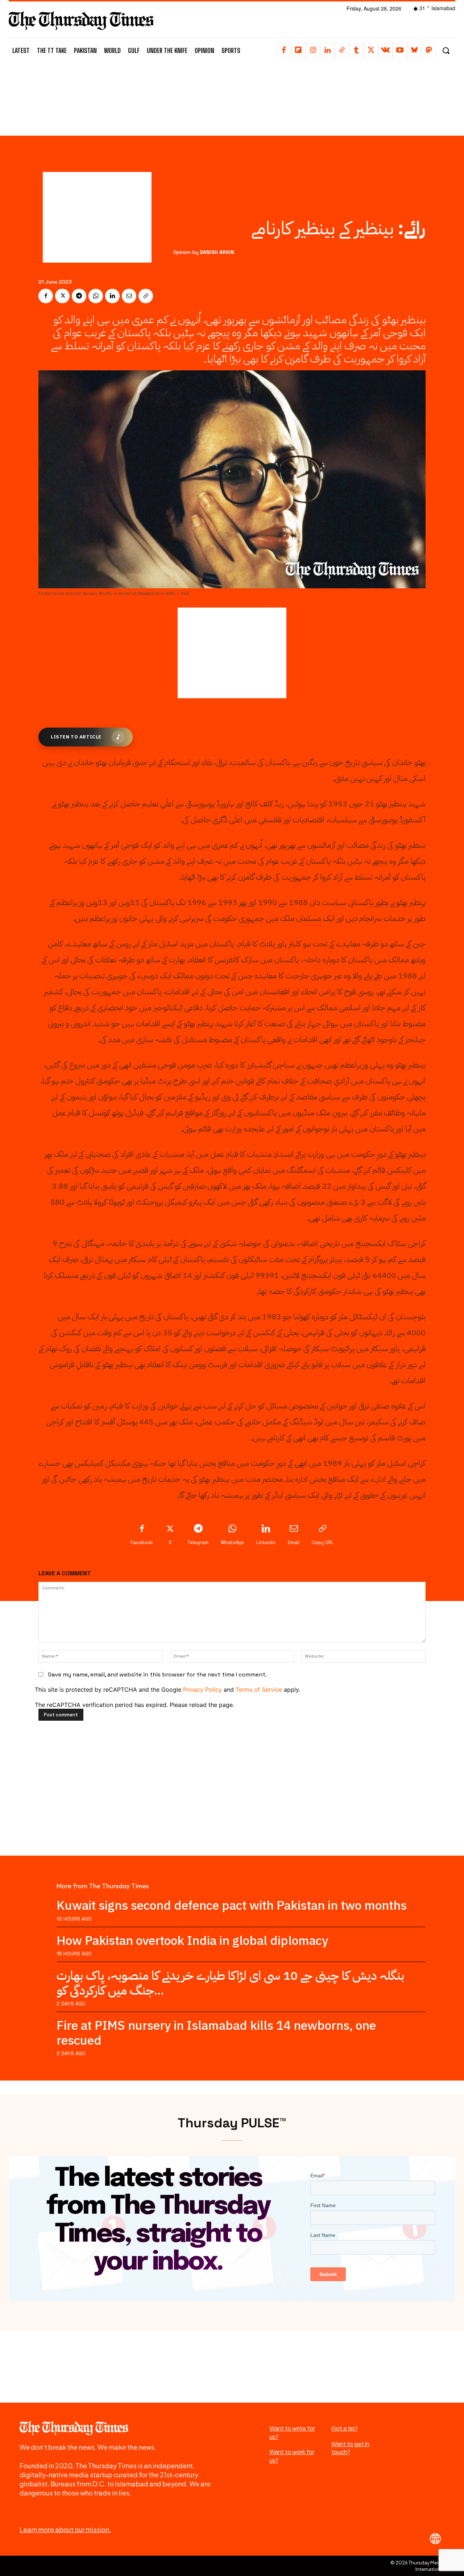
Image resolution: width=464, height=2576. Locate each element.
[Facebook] (284, 50)
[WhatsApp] (96, 296)
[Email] (129, 296)
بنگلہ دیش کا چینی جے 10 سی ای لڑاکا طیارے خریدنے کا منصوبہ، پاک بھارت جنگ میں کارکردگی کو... (230, 1983)
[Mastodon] (429, 50)
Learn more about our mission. (65, 2529)
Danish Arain (217, 252)
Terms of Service (259, 1690)
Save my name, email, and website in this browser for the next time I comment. (157, 1674)
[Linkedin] (327, 50)
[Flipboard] (298, 50)
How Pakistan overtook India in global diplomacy (192, 1941)
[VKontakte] (385, 50)
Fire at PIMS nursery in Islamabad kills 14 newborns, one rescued (216, 2033)
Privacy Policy (202, 1690)
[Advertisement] (232, 97)
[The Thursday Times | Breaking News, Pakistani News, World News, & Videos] (81, 20)
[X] (371, 50)
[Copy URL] (146, 296)
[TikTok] (342, 50)
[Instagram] (313, 50)
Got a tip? (345, 2428)
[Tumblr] (356, 50)
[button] (446, 51)
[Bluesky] (414, 50)
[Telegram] (79, 296)
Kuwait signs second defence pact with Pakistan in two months (232, 1906)
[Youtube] (400, 50)
